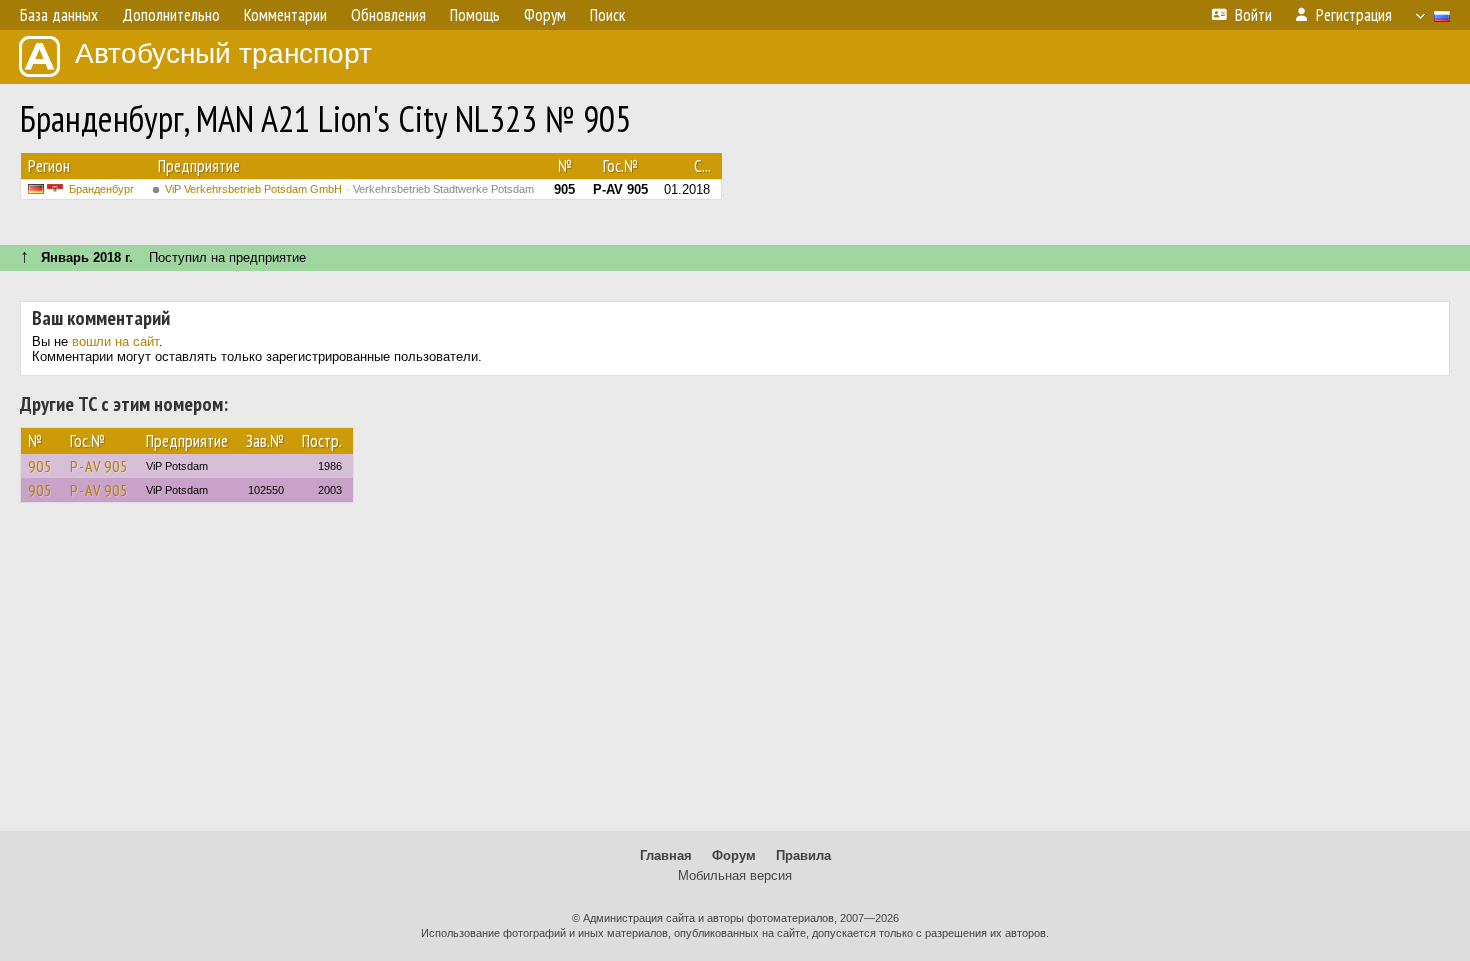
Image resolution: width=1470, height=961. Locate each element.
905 (40, 466)
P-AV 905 (99, 466)
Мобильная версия (735, 875)
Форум (734, 855)
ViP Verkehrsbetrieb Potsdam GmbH (349, 189)
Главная (666, 855)
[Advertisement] (735, 676)
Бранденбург (101, 189)
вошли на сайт (115, 341)
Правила (803, 855)
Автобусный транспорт (223, 53)
